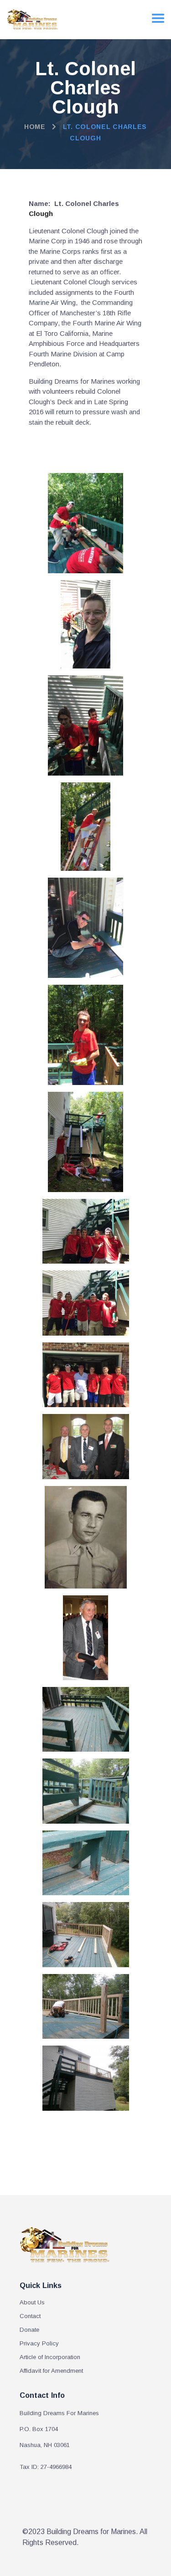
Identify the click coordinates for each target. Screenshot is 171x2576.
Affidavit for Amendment (51, 2371)
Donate (29, 2330)
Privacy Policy (39, 2343)
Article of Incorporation (50, 2357)
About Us (32, 2302)
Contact (30, 2316)
